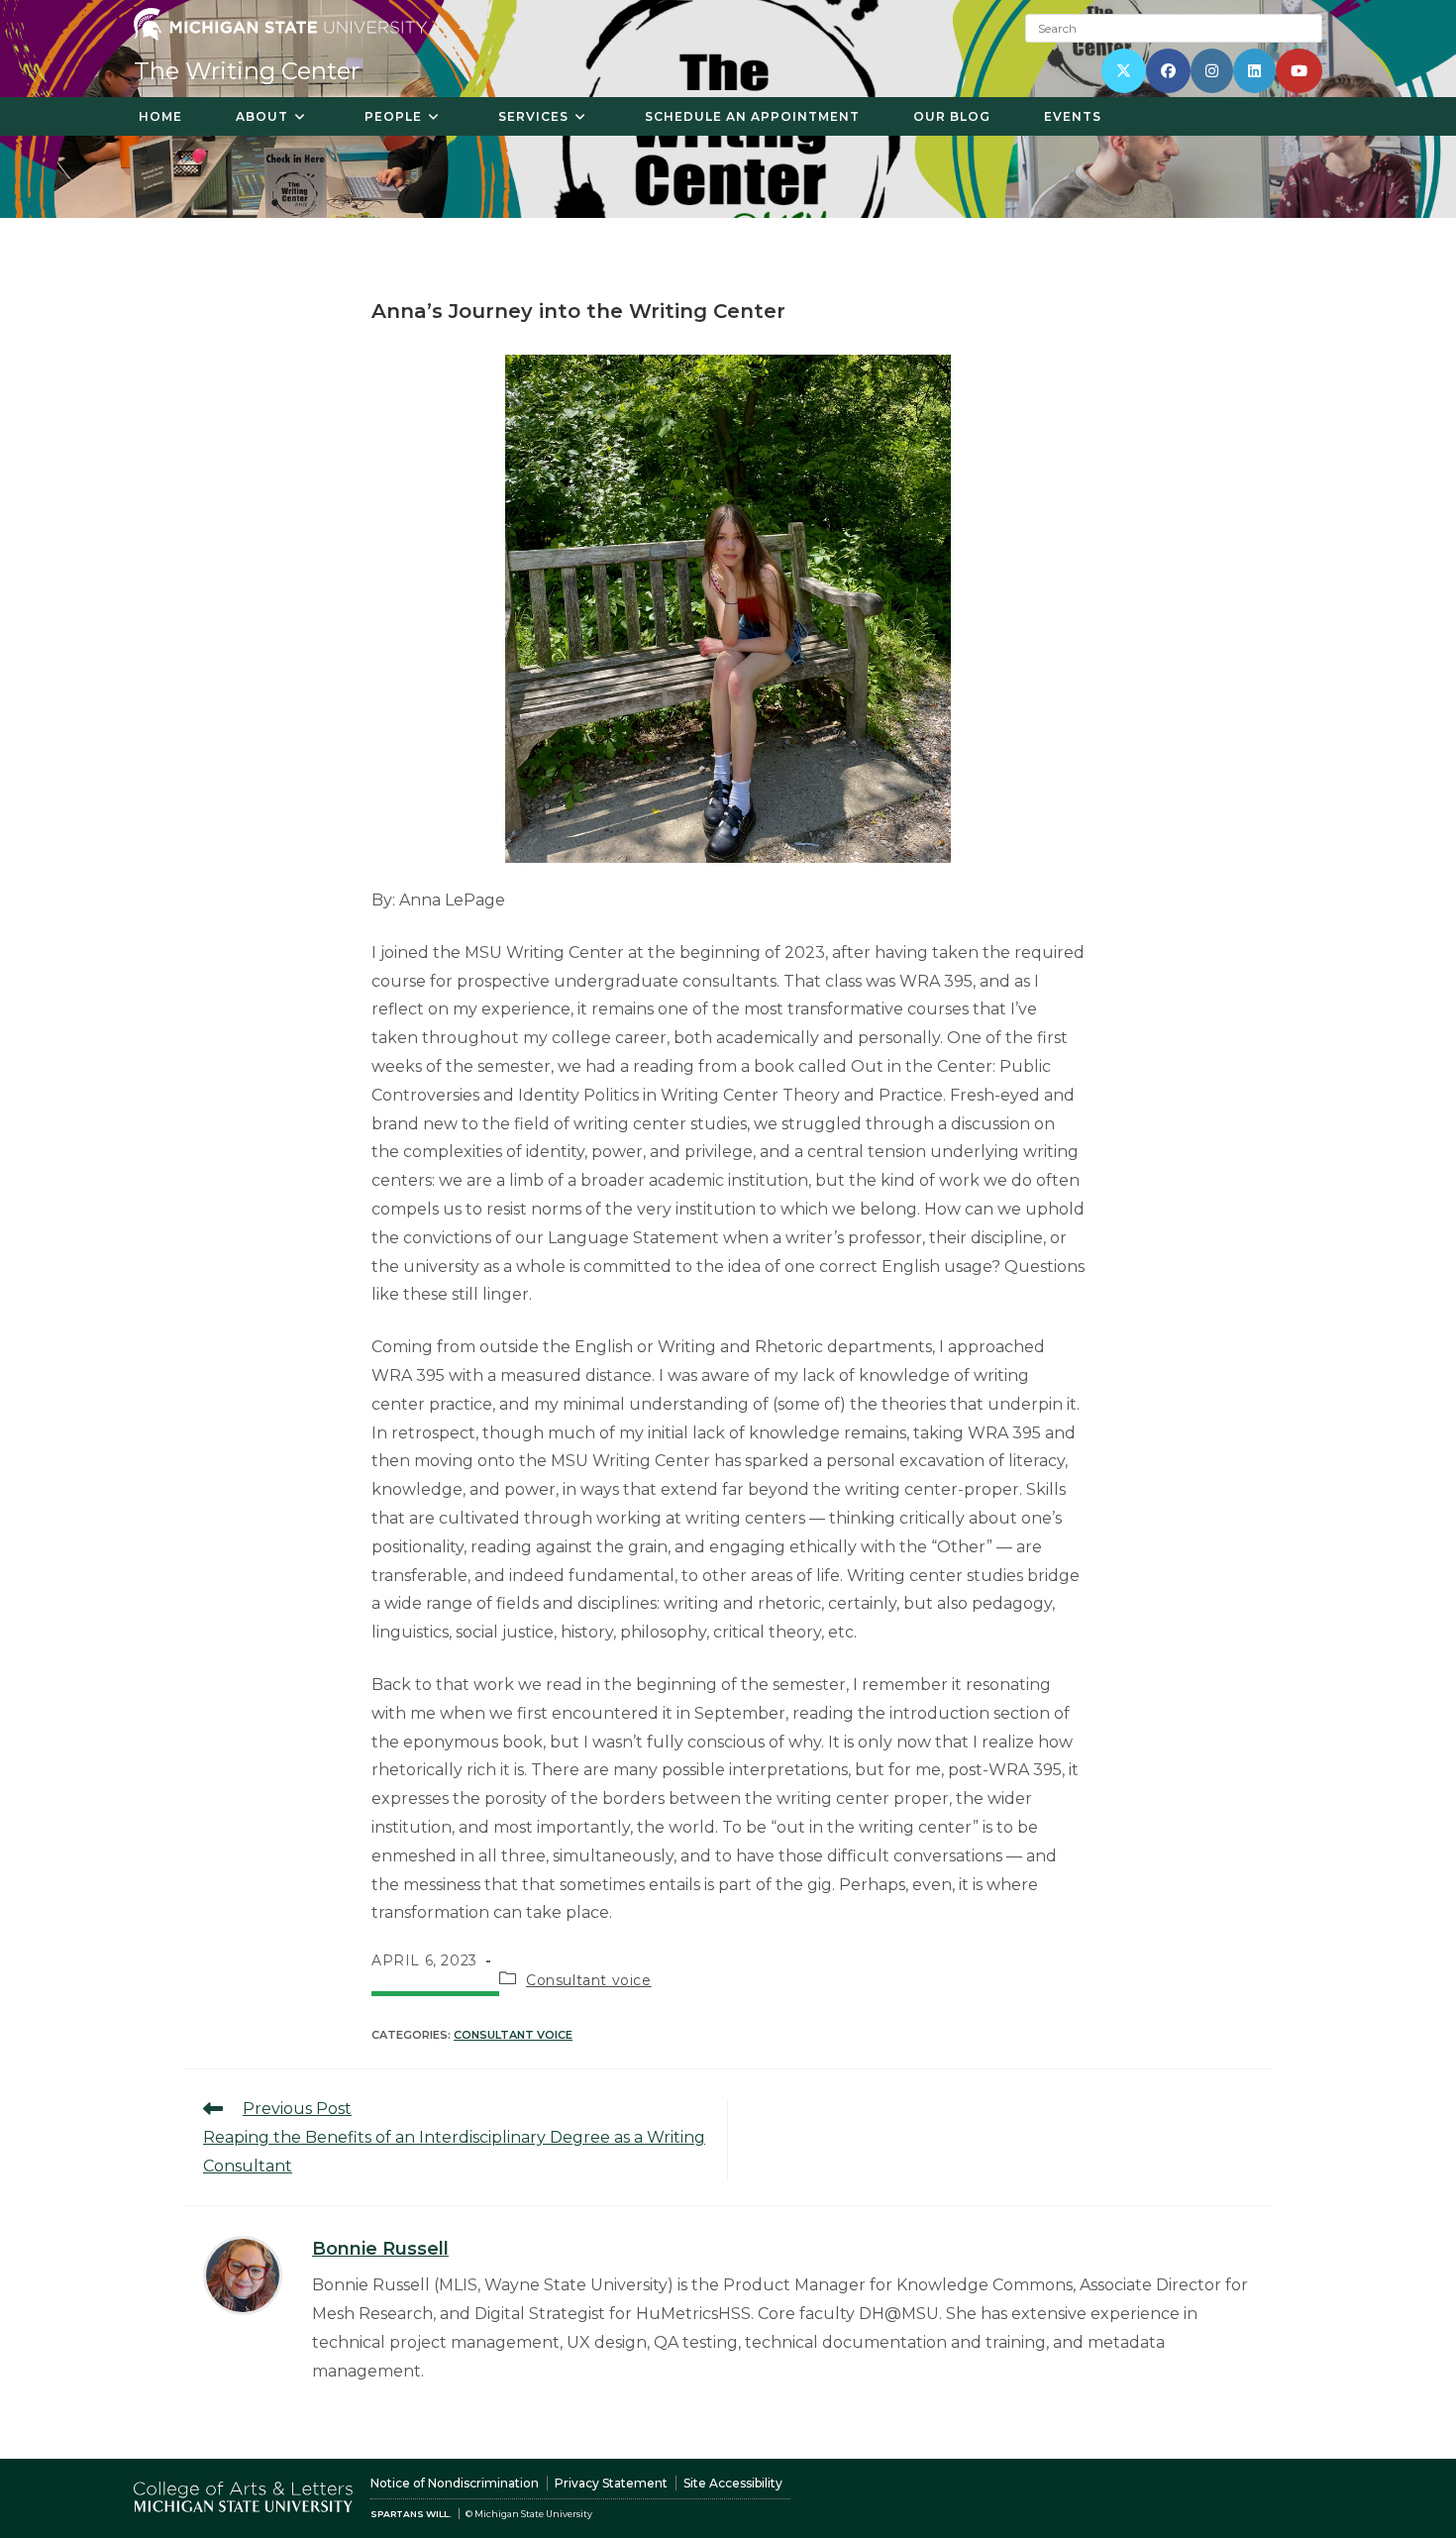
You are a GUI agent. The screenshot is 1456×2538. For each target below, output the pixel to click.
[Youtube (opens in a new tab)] (1299, 71)
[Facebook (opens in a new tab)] (1168, 71)
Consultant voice (589, 1980)
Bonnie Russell (380, 2249)
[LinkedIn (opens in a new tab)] (1254, 71)
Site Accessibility (733, 2483)
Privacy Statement (611, 2483)
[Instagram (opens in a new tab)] (1212, 71)
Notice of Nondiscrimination (455, 2483)
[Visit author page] (243, 2274)
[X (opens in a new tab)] (1124, 71)
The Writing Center (247, 71)
